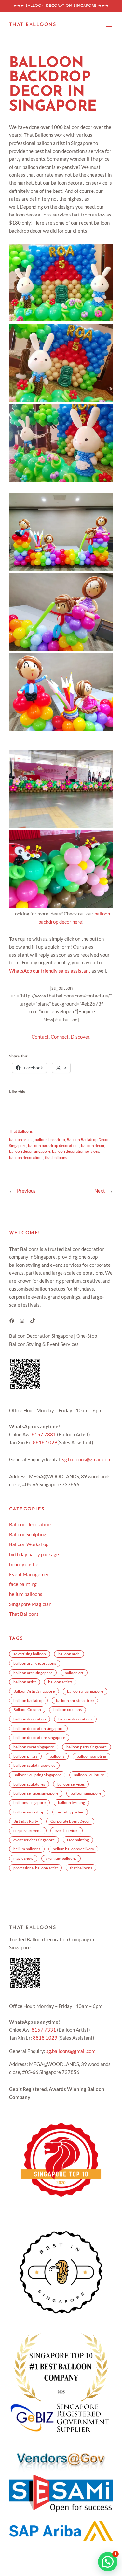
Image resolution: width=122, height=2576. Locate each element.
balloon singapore (86, 1793)
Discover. (81, 1037)
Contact (40, 1037)
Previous (26, 1191)
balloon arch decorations (35, 1663)
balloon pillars (25, 1756)
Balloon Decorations (31, 1525)
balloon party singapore (87, 1747)
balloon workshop (29, 1812)
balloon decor (93, 1145)
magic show (23, 1858)
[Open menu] (109, 25)
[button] (61, 283)
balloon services (71, 1784)
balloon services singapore (36, 1793)
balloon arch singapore (33, 1673)
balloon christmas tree (75, 1700)
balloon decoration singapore (38, 1728)
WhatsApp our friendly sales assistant (50, 971)
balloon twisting (71, 1802)
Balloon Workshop (29, 1544)
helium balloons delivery (73, 1849)
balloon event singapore (34, 1747)
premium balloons (61, 1858)
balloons (57, 1756)
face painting (23, 1584)
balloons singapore (29, 1802)
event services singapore (34, 1840)
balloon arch (69, 1654)
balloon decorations (26, 1157)
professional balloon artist (35, 1868)
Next (100, 1191)
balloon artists (21, 1139)
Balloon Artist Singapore (34, 1691)
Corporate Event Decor (70, 1821)
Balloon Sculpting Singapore (37, 1775)
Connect (60, 1037)
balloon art (74, 1673)
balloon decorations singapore (39, 1737)
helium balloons (26, 1594)
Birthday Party (26, 1821)
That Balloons (33, 25)
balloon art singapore (85, 1691)
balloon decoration (30, 1719)
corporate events (28, 1830)
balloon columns (68, 1709)
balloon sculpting (91, 1756)
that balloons (56, 1157)
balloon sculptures (29, 1784)
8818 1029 (45, 1443)
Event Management (30, 1574)
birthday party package (34, 1554)
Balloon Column (27, 1709)
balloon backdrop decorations (54, 1145)
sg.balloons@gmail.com (87, 1459)
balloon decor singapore (30, 1151)
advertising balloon (30, 1654)
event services (67, 1830)
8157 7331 (44, 1434)
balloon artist (25, 1682)
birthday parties (70, 1812)
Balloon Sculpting (28, 1535)
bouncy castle (24, 1564)
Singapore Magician (30, 1604)
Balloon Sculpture (89, 1775)
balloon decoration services (75, 1151)
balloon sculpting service (34, 1765)
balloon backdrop (50, 1139)
